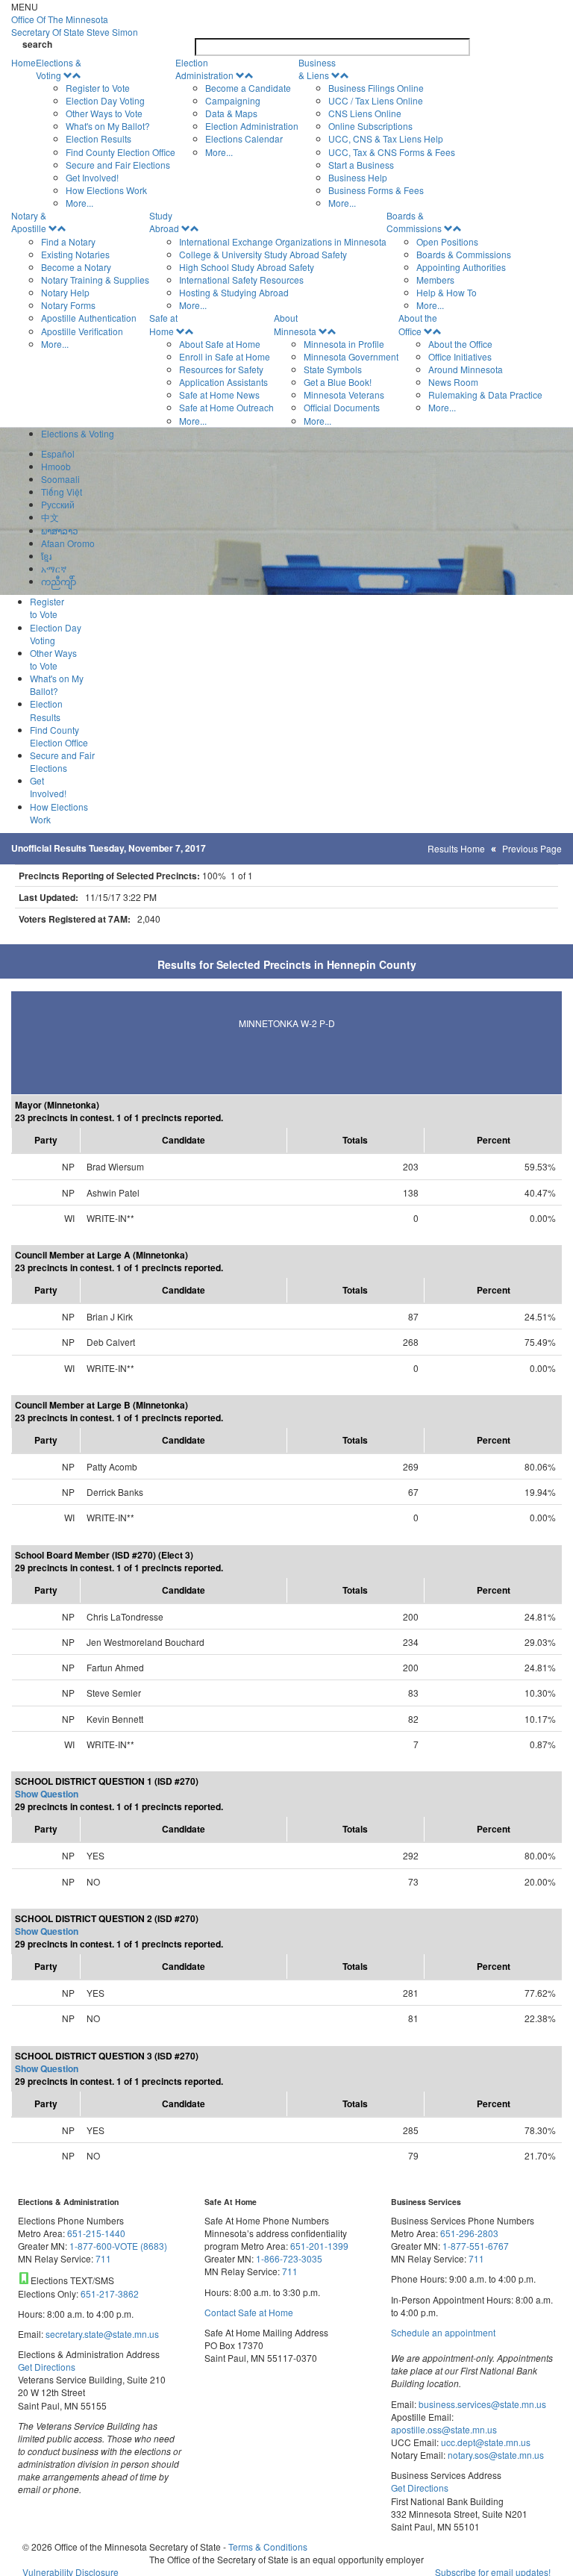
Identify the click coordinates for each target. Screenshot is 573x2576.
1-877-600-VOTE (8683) (118, 2246)
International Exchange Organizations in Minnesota (283, 241)
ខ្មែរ (46, 556)
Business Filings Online (376, 88)
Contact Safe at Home (249, 2312)
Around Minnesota (466, 369)
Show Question (47, 1794)
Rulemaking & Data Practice (485, 394)
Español (58, 453)
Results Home (456, 848)
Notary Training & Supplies (95, 280)
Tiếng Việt (62, 492)
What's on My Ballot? (108, 126)
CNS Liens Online (365, 113)
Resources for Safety (221, 369)
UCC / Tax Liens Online (376, 100)
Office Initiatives (460, 356)
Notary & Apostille (29, 222)
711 (103, 2258)
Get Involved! (92, 177)
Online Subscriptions (370, 126)
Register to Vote (98, 88)
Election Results (98, 138)
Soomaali (60, 479)
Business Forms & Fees (376, 190)
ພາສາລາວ (60, 530)
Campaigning (233, 100)
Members (435, 280)
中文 (50, 517)
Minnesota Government (351, 356)
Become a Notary (76, 267)
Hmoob (56, 466)
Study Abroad (164, 222)
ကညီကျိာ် (59, 581)
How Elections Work (106, 190)
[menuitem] (106, 133)
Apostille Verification (82, 331)
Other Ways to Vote (104, 113)
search (37, 44)
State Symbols (333, 369)
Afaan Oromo (68, 543)
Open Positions (447, 241)
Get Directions (47, 2367)
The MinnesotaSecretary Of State (75, 25)
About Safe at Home (220, 344)
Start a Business (361, 165)
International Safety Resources (241, 280)
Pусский (58, 504)
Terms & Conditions (268, 2547)
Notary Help (65, 292)
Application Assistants (223, 382)
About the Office (418, 324)
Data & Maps (231, 113)
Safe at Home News (219, 394)
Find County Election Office (120, 152)
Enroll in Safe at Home (225, 356)
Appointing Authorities (461, 267)
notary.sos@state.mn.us (495, 2455)
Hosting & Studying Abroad (234, 292)
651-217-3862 (110, 2293)
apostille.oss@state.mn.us (444, 2429)
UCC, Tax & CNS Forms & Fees (392, 152)
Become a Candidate (248, 88)
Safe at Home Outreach (226, 407)
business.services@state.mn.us (481, 2404)
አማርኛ (54, 568)
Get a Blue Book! (338, 382)
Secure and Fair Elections (118, 165)
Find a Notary (68, 241)
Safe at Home (163, 324)
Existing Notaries (75, 254)
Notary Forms (68, 305)
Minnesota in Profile (344, 344)
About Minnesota (295, 324)
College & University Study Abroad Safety (263, 254)
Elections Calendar (244, 138)
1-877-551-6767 (476, 2246)
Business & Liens (317, 69)
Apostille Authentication (89, 318)
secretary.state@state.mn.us (101, 2334)
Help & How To (447, 292)
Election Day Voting (105, 100)
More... (79, 203)
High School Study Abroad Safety (247, 267)
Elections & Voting (59, 69)
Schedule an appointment (443, 2332)
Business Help (358, 177)
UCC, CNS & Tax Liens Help (386, 138)
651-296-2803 (469, 2233)
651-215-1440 (96, 2233)
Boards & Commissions (414, 222)
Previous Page (532, 848)
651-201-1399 (319, 2246)
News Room (453, 382)
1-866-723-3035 (289, 2258)
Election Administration (204, 69)
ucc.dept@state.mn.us (485, 2442)
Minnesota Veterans (344, 394)
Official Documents (342, 407)
